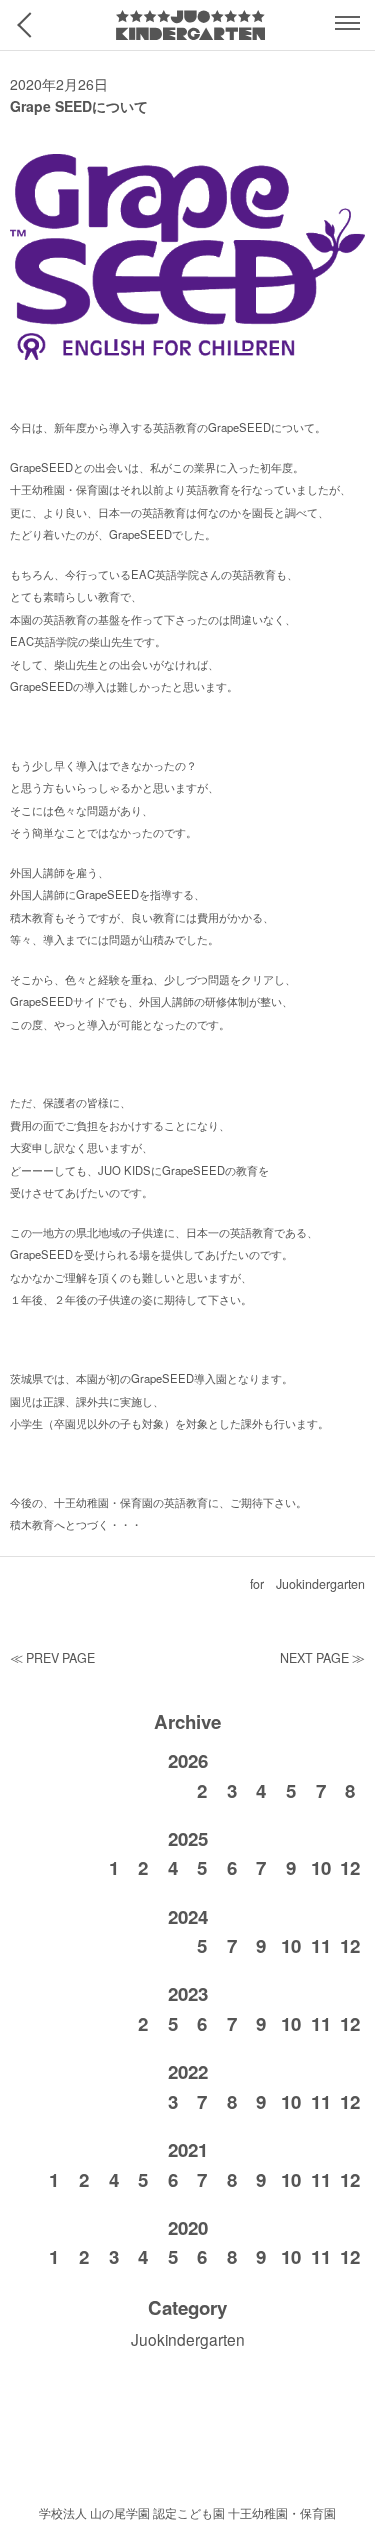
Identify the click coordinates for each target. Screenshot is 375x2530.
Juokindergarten (320, 1584)
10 (321, 1868)
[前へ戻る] (30, 25)
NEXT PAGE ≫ (322, 1658)
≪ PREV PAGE (52, 1658)
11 (321, 1946)
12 (350, 1868)
